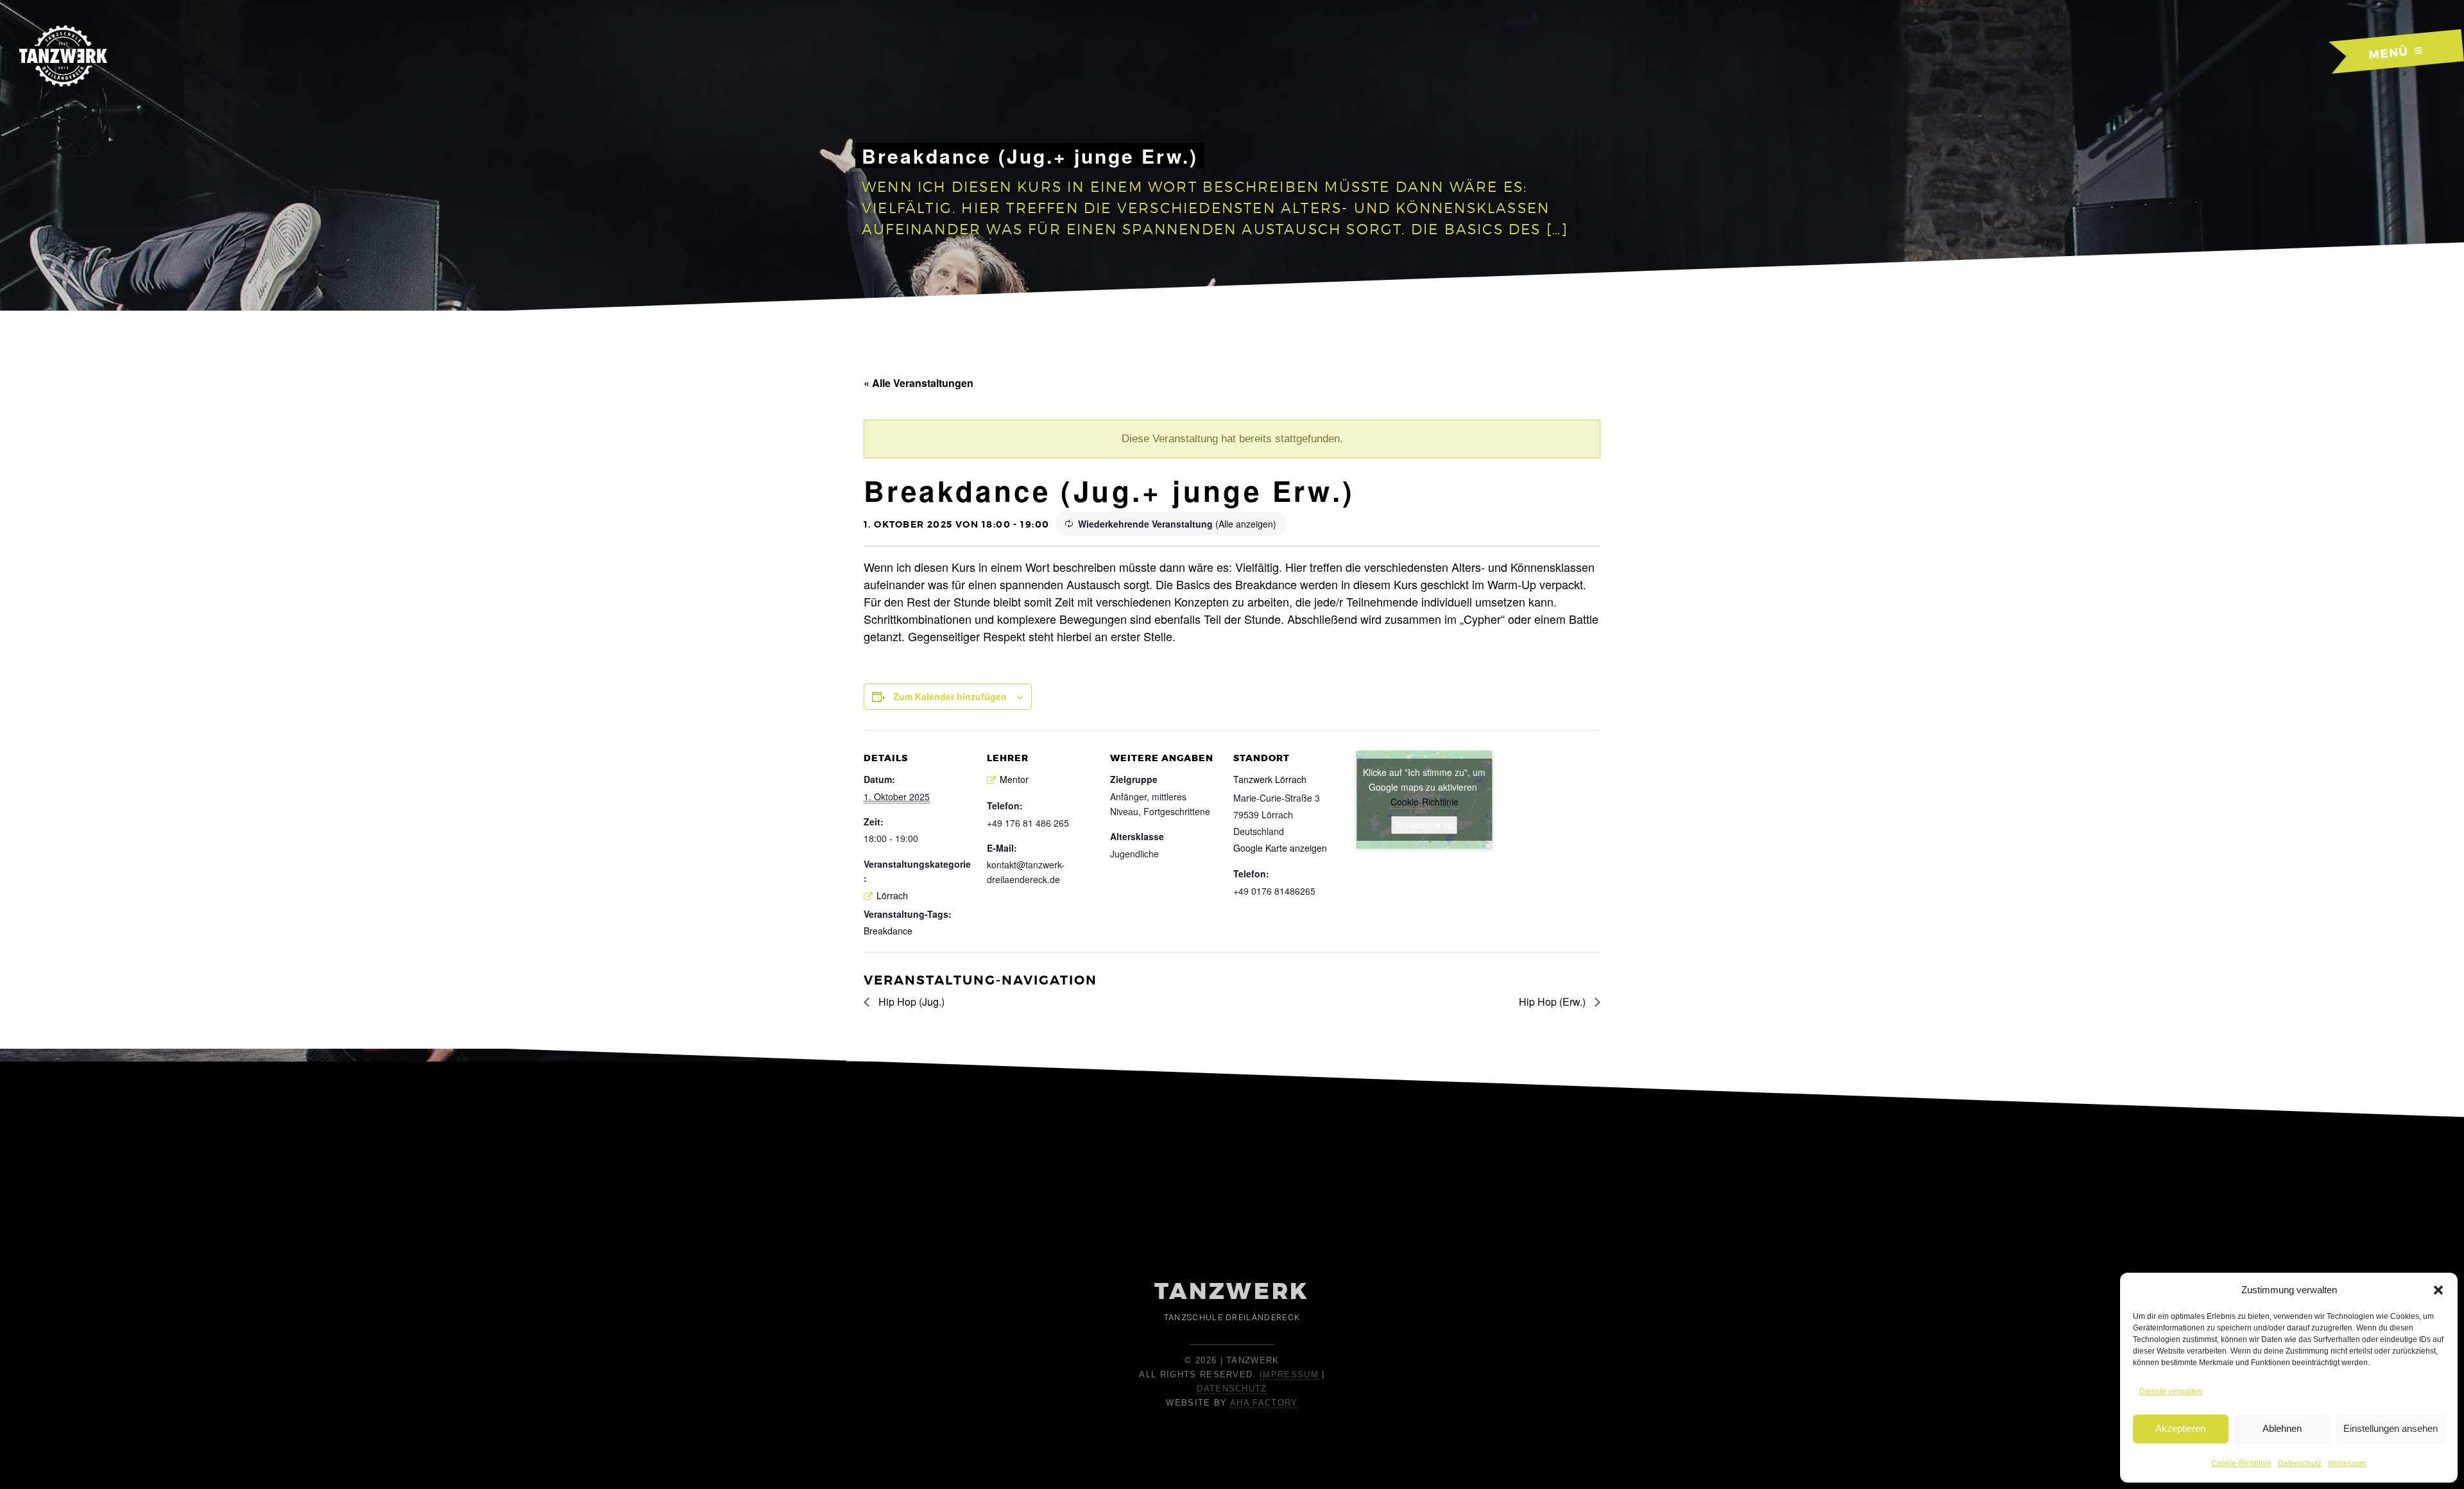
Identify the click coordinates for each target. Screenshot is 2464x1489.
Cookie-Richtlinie (2241, 1463)
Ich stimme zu (1425, 825)
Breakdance (888, 931)
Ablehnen (2282, 1428)
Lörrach (892, 895)
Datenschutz (2300, 1463)
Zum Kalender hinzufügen (950, 696)
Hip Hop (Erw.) (1553, 1002)
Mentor (1014, 779)
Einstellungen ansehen (2391, 1428)
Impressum (2347, 1463)
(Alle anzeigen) (1246, 524)
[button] (2438, 1290)
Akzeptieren (2180, 1428)
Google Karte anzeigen (1280, 848)
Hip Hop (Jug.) (910, 1002)
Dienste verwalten (2171, 1391)
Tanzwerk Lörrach (1270, 779)
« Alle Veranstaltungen (919, 383)
